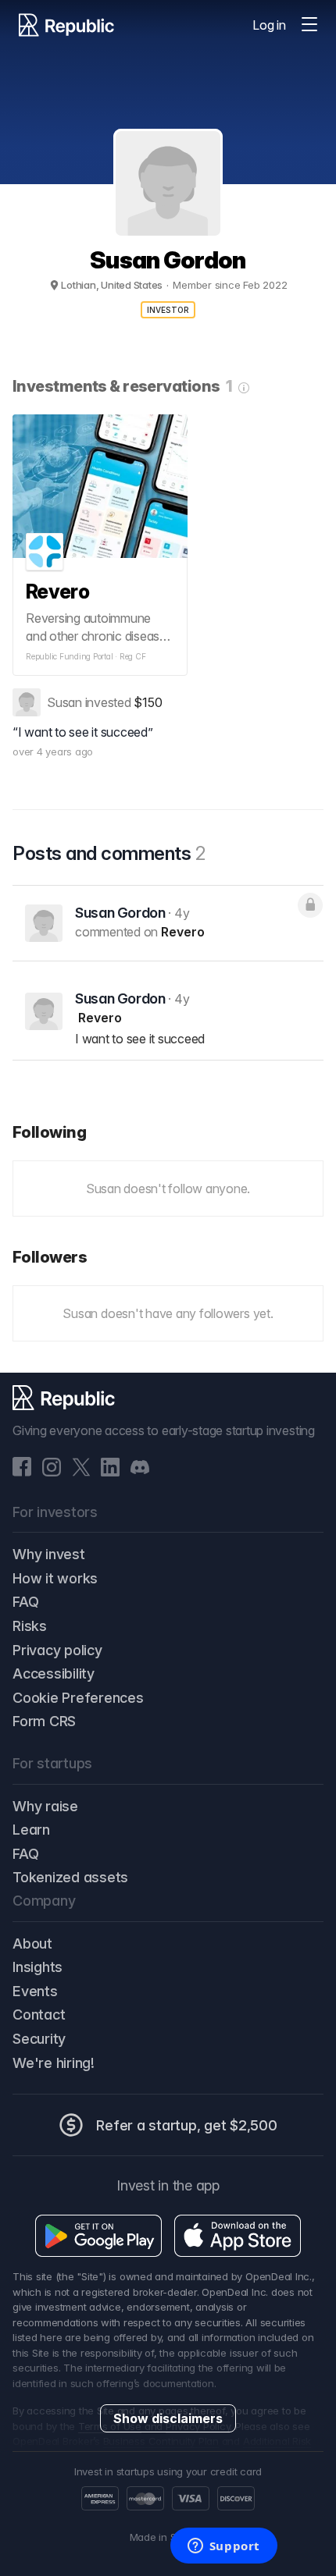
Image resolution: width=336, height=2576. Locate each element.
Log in (269, 25)
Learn (31, 1830)
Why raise (45, 1806)
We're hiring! (54, 2063)
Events (35, 1991)
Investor (168, 310)
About (32, 1944)
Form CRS (44, 1721)
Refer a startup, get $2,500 (187, 2125)
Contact (39, 2015)
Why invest (49, 1554)
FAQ (25, 1602)
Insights (38, 1967)
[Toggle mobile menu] (309, 25)
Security (39, 2039)
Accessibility (54, 1674)
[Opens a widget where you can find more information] (223, 2547)
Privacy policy (57, 1650)
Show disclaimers (168, 2418)
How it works (55, 1578)
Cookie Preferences (78, 1698)
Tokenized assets (70, 1877)
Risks (30, 1626)
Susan (64, 702)
